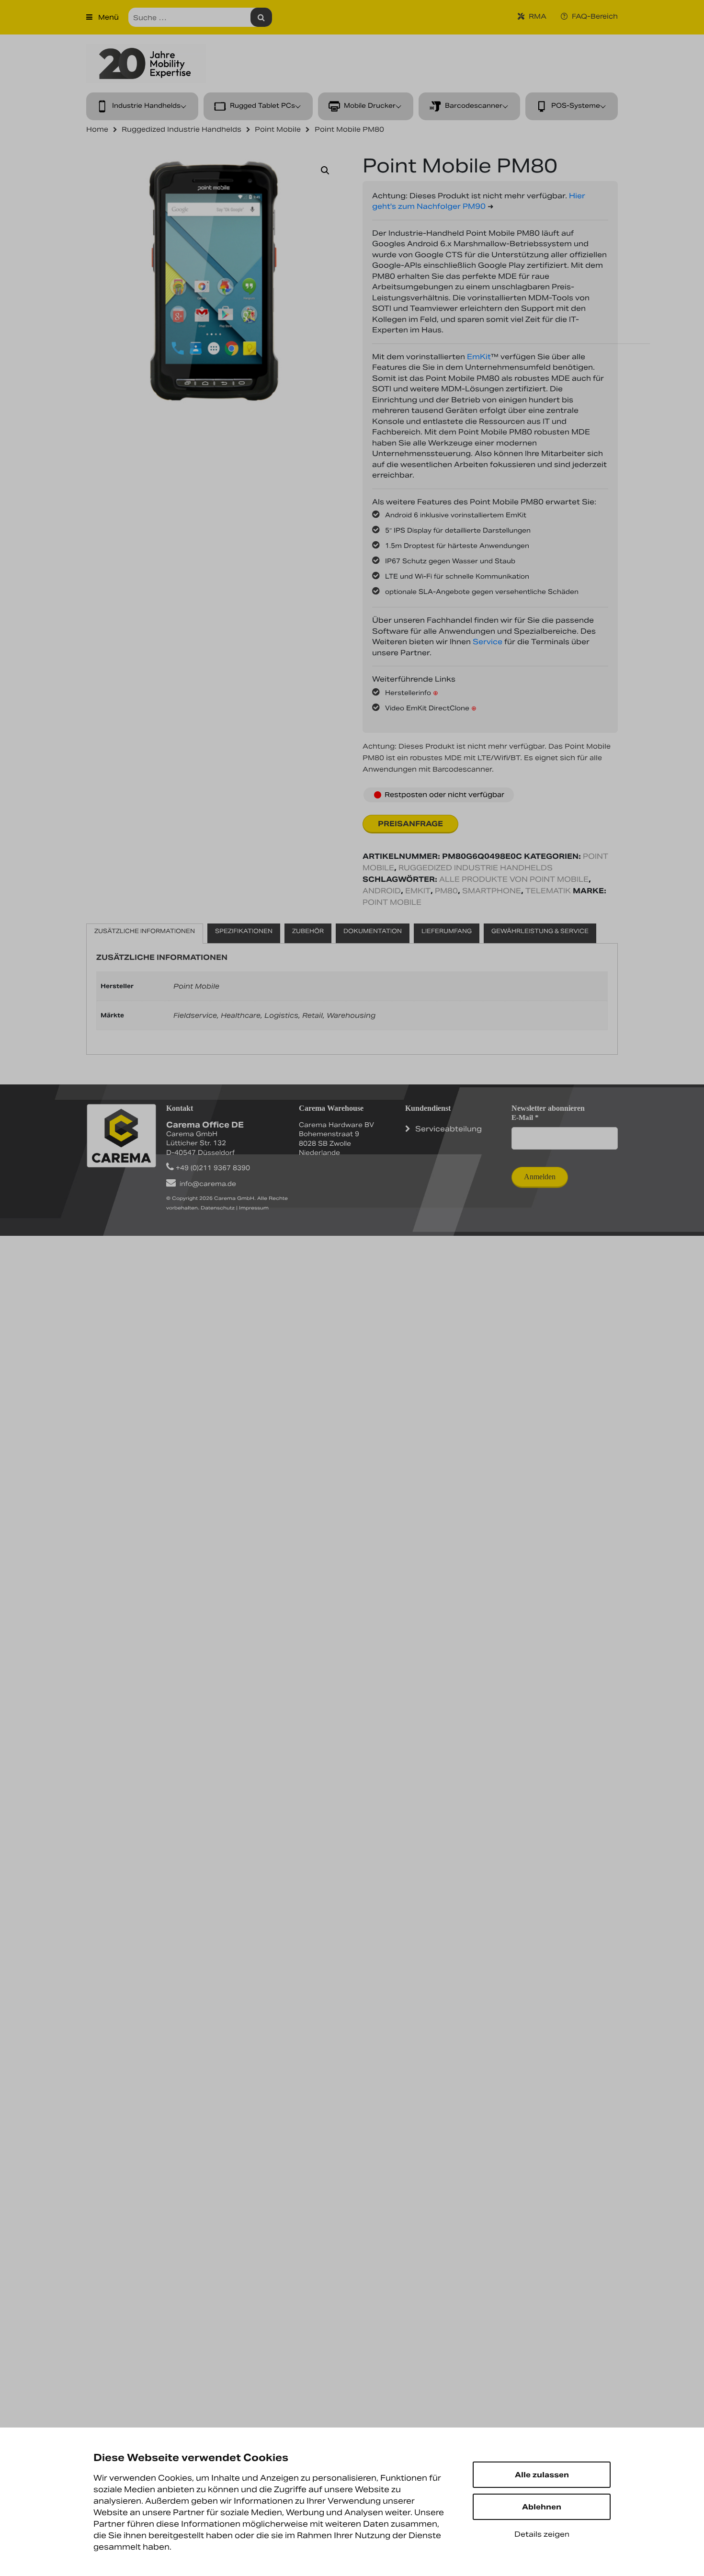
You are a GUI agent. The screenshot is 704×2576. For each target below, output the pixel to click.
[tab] (145, 934)
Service (488, 642)
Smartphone (492, 891)
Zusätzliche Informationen (145, 931)
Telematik (548, 891)
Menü (108, 17)
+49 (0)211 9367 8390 (213, 1168)
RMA (537, 16)
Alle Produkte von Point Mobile (514, 879)
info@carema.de (208, 1184)
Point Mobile (392, 902)
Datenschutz (218, 1208)
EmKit (479, 357)
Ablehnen (542, 2507)
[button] (325, 171)
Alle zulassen (542, 2475)
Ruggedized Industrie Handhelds (476, 868)
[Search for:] (200, 17)
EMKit (418, 891)
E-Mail (525, 1117)
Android (382, 891)
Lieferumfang (447, 931)
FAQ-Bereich (594, 16)
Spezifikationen (244, 931)
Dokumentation (373, 931)
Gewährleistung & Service (540, 931)
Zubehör (308, 931)
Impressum (254, 1208)
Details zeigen (542, 2534)
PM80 (446, 891)
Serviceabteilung (449, 1129)
